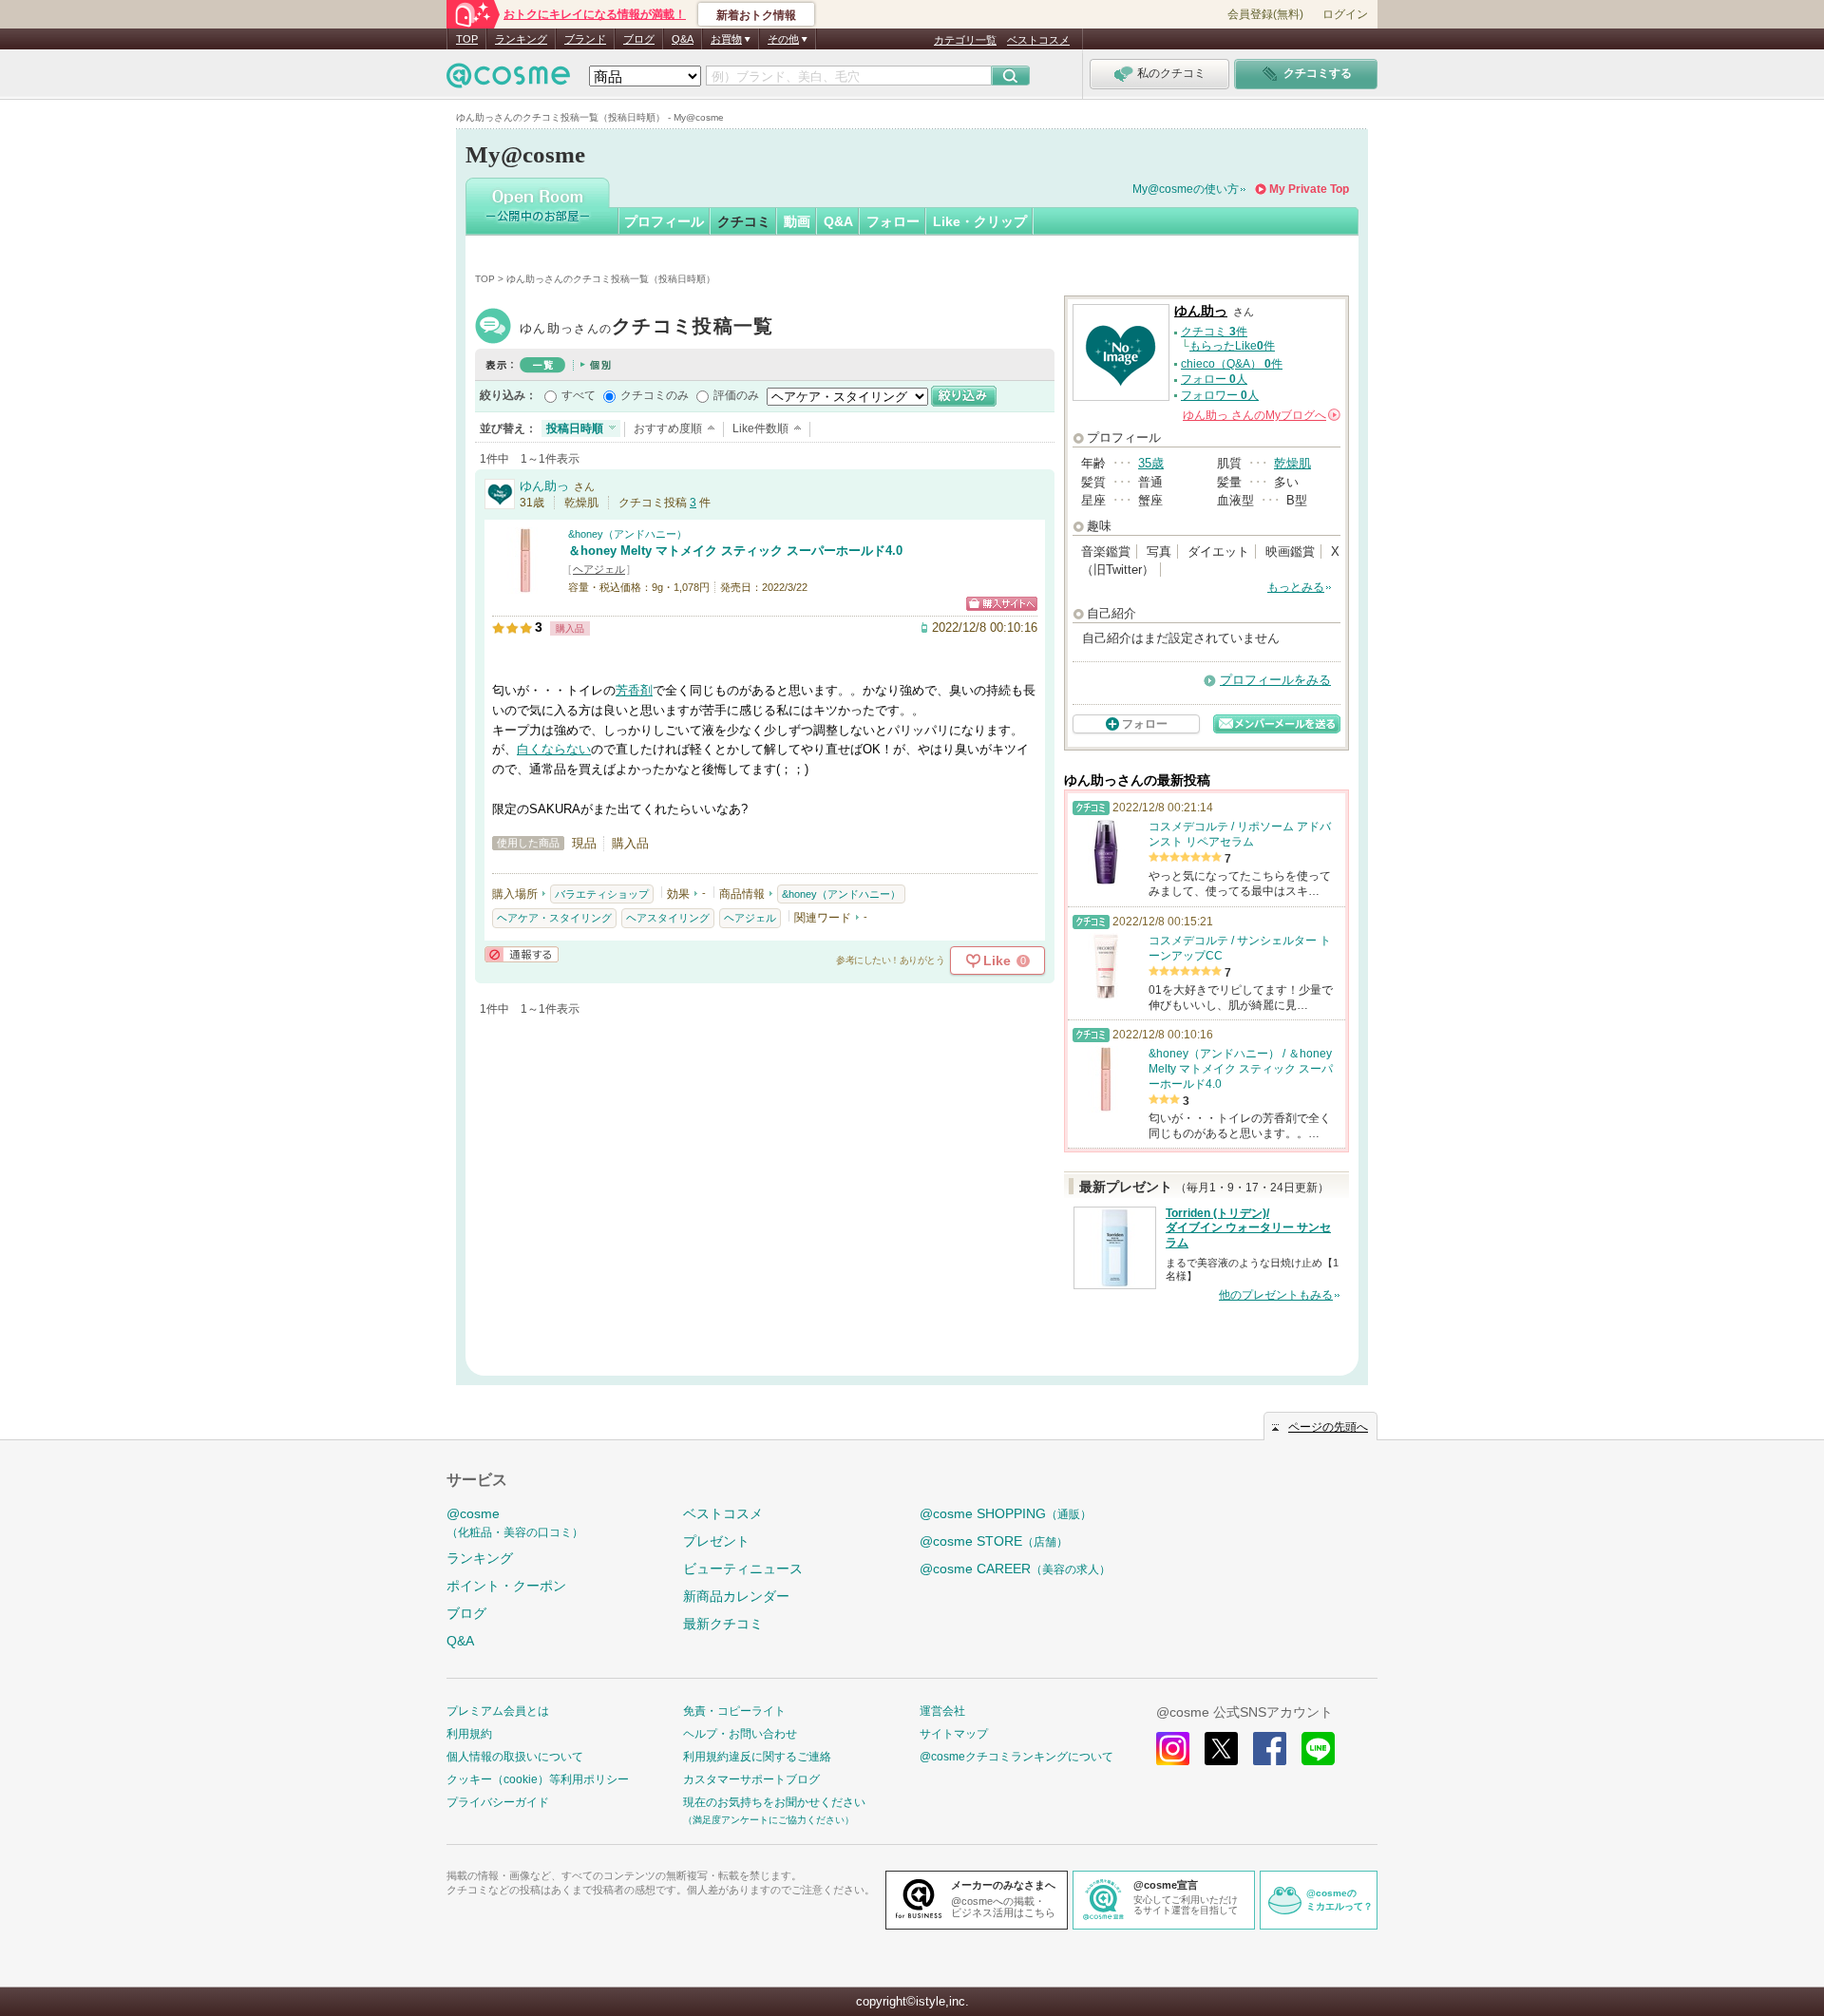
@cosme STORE (994, 1541)
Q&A (683, 39)
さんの (1260, 415)
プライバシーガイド (498, 1802)
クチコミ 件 (1214, 332)
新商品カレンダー (736, 1596)
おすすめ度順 (668, 428)
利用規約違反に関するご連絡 (757, 1757)
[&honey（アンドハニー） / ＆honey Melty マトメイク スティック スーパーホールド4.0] (525, 585)
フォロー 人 (1214, 379)
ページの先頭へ (1328, 1427)
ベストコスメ (1038, 40)
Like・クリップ (980, 221)
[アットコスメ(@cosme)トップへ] (508, 80)
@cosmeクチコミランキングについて (1016, 1757)
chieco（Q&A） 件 (1232, 364)
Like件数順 (760, 428)
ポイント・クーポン (506, 1586)
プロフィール (664, 221)
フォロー (893, 221)
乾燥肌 (1292, 463)
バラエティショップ (602, 894)
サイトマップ (954, 1734)
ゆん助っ (647, 328)
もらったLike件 (1232, 346)
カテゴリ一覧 (965, 40)
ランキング (521, 39)
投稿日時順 (575, 428)
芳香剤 (634, 690)
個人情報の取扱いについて (515, 1757)
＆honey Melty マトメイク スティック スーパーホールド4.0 (735, 551)
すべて (579, 395)
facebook (1270, 1749)
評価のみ (736, 395)
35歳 (1151, 463)
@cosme (515, 1522)
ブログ (639, 39)
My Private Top (1309, 189)
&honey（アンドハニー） (627, 534)
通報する (522, 954)
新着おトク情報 (756, 15)
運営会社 (942, 1711)
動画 (797, 221)
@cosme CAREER (1015, 1569)
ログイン (1345, 14)
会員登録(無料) (1265, 14)
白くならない (554, 749)
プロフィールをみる (1275, 680)
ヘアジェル (599, 569)
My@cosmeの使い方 (1186, 189)
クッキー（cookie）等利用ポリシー (538, 1779)
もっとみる (1296, 587)
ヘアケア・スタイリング (554, 918)
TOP (467, 39)
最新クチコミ (723, 1624)
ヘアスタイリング (668, 918)
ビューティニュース (743, 1569)
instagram (1173, 1749)
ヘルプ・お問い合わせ (740, 1734)
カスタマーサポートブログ (751, 1779)
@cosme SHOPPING (1006, 1513)
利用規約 (469, 1734)
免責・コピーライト (734, 1711)
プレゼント (716, 1541)
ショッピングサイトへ (1002, 604)
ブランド (585, 39)
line (1318, 1749)
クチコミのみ (655, 395)
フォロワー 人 (1220, 395)
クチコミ (744, 221)
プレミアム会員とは (498, 1711)
